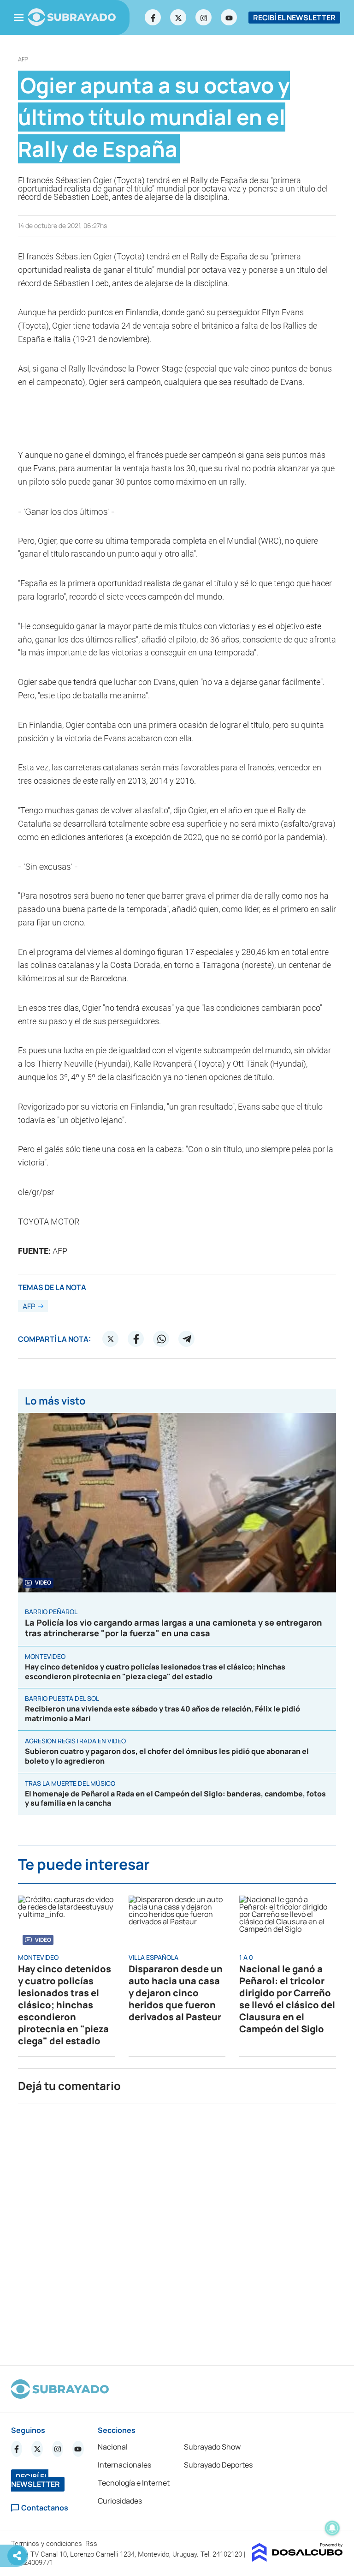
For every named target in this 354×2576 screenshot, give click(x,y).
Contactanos (45, 2508)
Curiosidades (120, 2501)
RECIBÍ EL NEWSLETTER (294, 18)
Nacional (113, 2447)
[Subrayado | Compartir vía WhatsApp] (161, 1339)
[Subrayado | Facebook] (153, 18)
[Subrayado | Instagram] (204, 18)
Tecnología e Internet (134, 2483)
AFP (23, 59)
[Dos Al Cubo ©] (298, 2559)
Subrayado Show (212, 2447)
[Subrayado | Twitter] (178, 18)
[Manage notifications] (332, 2528)
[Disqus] (177, 2230)
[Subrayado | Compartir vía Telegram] (187, 1339)
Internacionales (124, 2465)
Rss (92, 2544)
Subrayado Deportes (218, 2465)
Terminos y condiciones (47, 2544)
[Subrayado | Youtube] (229, 18)
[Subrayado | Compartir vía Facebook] (136, 1339)
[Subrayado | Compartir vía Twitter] (111, 1339)
